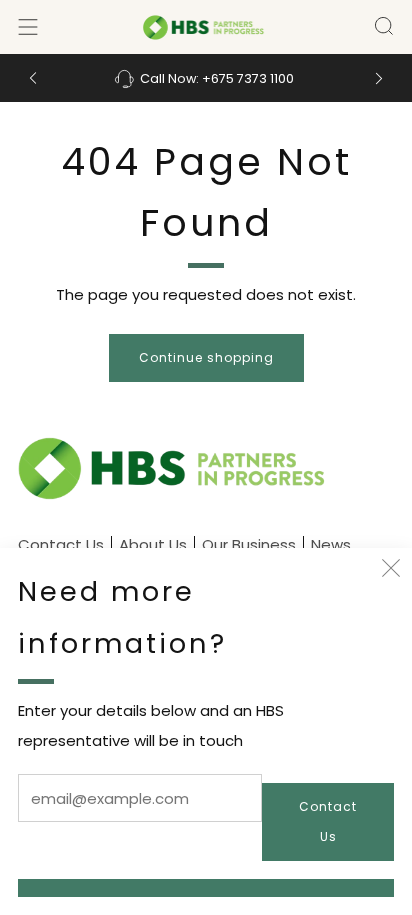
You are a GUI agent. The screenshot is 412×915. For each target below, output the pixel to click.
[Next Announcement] (379, 78)
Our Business (249, 544)
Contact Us (328, 821)
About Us (153, 544)
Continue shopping (206, 357)
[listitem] (206, 78)
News (331, 544)
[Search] (384, 26)
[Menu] (28, 27)
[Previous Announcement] (33, 78)
